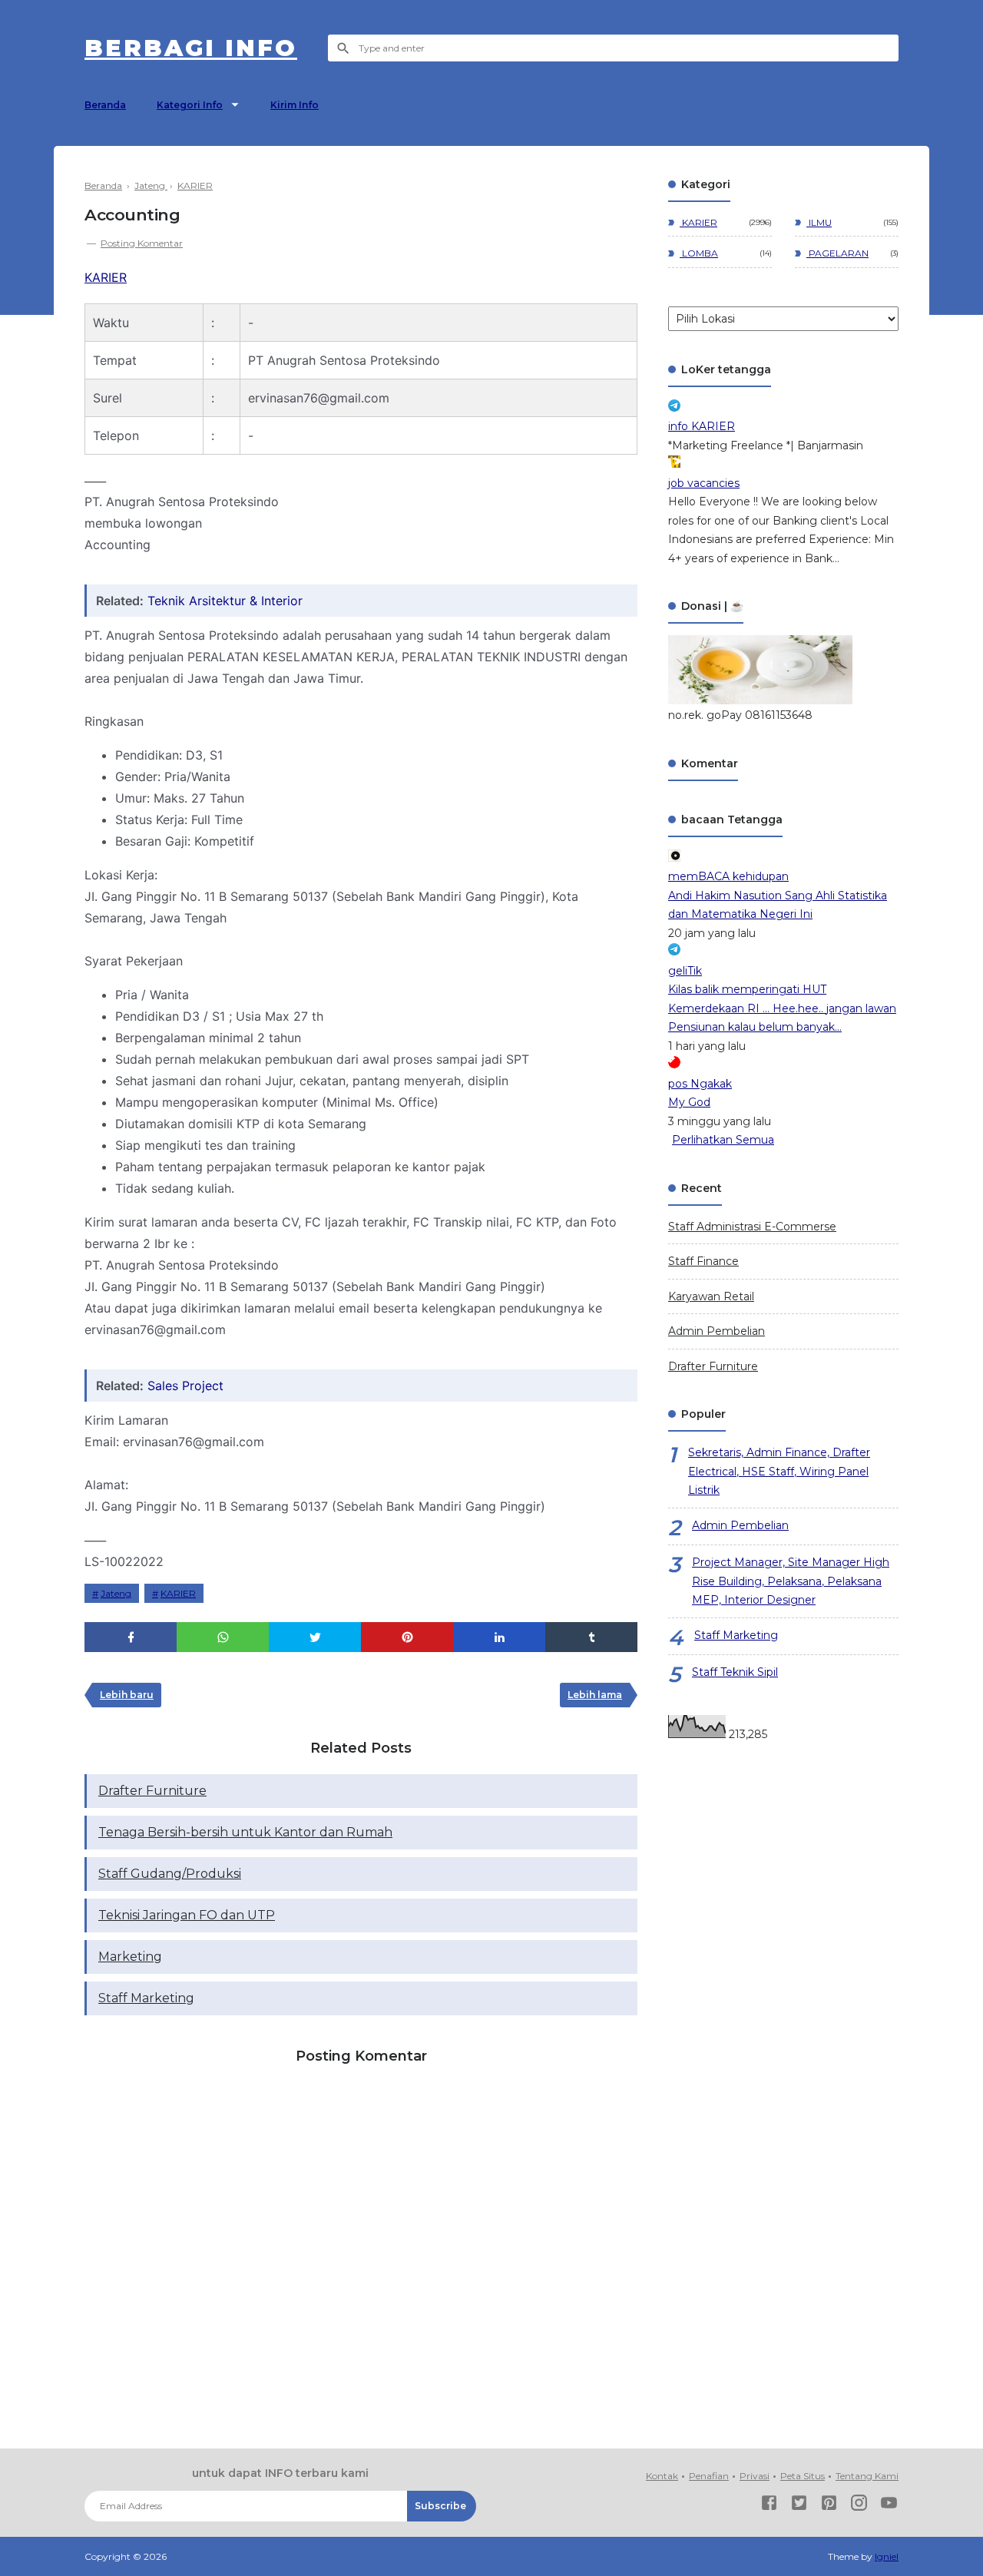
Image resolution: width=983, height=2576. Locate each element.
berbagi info (191, 48)
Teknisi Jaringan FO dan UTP (187, 1915)
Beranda (105, 105)
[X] (799, 2506)
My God (689, 1102)
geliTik (685, 971)
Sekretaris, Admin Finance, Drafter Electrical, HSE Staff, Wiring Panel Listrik (779, 1471)
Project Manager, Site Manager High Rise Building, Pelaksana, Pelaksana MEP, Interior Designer (791, 1581)
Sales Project (185, 1386)
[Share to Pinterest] (407, 1637)
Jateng (116, 1593)
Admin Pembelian (717, 1331)
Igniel (887, 2556)
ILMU (819, 222)
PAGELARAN (837, 253)
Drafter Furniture (152, 1791)
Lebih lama (595, 1695)
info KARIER (702, 426)
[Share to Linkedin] (499, 1637)
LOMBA (699, 253)
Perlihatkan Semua (723, 1140)
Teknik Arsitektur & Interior (225, 601)
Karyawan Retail (711, 1296)
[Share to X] (315, 1637)
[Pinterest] (829, 2506)
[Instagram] (859, 2506)
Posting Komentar (142, 243)
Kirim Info (295, 105)
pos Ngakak (700, 1084)
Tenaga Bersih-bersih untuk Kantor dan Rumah (245, 1832)
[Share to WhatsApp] (223, 1637)
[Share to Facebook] (131, 1637)
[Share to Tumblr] (591, 1637)
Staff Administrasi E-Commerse (752, 1227)
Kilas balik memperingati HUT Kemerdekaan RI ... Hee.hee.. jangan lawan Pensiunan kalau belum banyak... (782, 1008)
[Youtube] (889, 2506)
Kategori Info (190, 105)
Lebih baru (127, 1695)
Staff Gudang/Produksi (170, 1874)
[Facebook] (769, 2506)
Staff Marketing (146, 1998)
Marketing (130, 1957)
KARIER (106, 277)
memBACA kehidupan (728, 876)
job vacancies (704, 483)
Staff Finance (703, 1261)
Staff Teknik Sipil (735, 1672)
